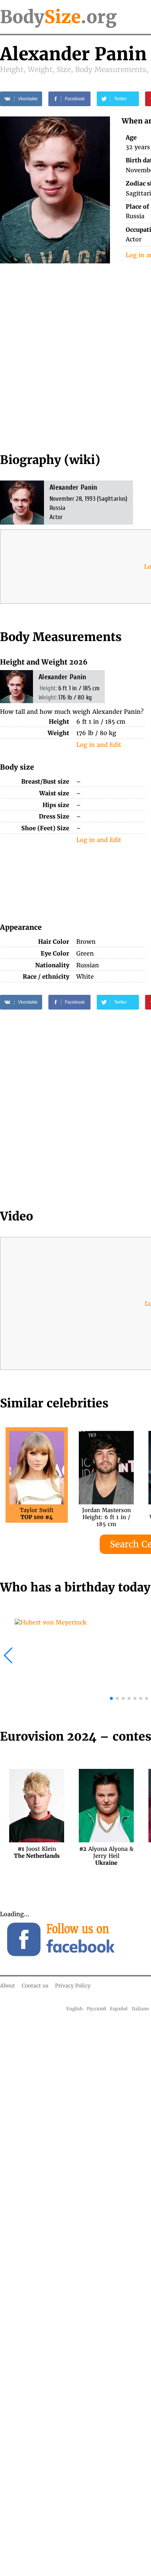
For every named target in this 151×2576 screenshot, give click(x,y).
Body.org (58, 17)
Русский (97, 2009)
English (75, 2009)
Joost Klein (37, 1852)
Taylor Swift (37, 1514)
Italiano (140, 2009)
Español (119, 2009)
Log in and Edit (99, 745)
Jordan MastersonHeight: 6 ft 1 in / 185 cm (106, 1514)
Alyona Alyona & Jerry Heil (106, 1852)
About (8, 1986)
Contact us (35, 1986)
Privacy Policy (73, 1986)
